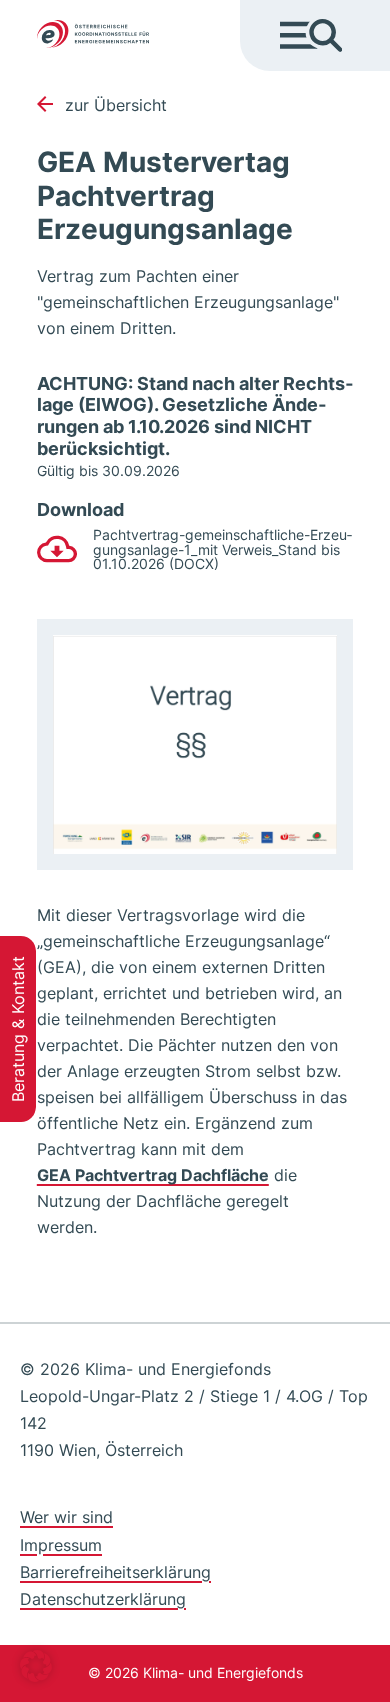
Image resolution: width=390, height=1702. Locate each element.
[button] (36, 1666)
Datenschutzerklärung (103, 1599)
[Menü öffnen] (311, 35)
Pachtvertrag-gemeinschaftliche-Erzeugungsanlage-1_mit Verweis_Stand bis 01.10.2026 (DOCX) (222, 549)
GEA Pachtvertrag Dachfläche (153, 1175)
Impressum (61, 1545)
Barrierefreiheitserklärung (115, 1572)
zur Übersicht (116, 105)
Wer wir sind (66, 1517)
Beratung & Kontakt (18, 1029)
